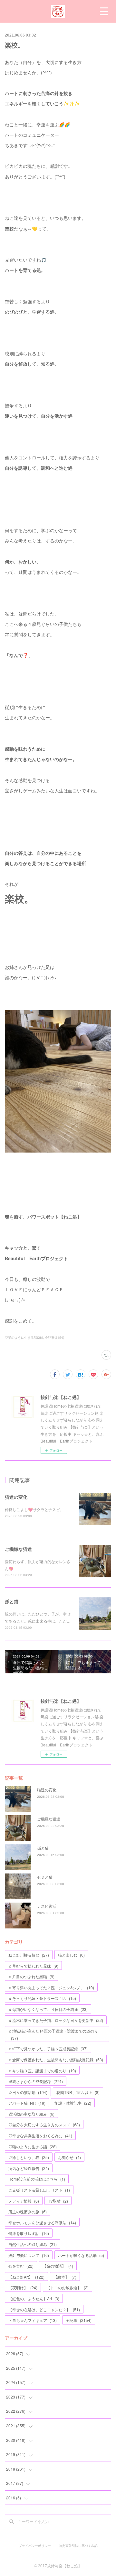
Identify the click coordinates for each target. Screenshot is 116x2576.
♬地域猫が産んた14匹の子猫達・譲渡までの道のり (53, 2034)
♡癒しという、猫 (29, 2157)
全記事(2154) (54, 1337)
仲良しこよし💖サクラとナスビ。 (34, 1509)
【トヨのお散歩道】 (68, 2287)
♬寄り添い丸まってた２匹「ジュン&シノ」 (51, 1987)
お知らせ (69, 2157)
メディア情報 (24, 2201)
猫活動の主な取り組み (31, 2114)
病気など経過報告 (29, 2168)
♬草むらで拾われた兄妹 (33, 1966)
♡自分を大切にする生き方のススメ (44, 2125)
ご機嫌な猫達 (18, 1549)
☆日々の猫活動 (28, 2092)
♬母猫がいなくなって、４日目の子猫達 (48, 2009)
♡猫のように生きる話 (33, 2147)
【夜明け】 (23, 2287)
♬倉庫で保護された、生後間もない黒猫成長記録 (56, 2060)
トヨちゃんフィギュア (33, 2320)
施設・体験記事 (73, 2103)
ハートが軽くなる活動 (81, 2255)
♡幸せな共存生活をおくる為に (40, 2136)
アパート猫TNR (27, 2103)
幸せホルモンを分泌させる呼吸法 (42, 2222)
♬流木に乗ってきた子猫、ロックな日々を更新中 (56, 2020)
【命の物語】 (58, 2266)
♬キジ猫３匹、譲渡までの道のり (42, 2071)
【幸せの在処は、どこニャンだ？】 (44, 2309)
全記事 (79, 2320)
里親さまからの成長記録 (36, 2081)
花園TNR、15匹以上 (78, 2092)
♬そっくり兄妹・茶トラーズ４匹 (42, 1998)
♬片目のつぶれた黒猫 (31, 1976)
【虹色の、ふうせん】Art (34, 2298)
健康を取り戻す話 (29, 2233)
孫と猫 (12, 1601)
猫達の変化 (16, 1497)
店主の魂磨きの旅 (28, 2211)
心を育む (21, 2266)
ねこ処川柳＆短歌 (29, 1955)
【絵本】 (65, 2277)
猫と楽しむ (71, 1955)
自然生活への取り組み (33, 2244)
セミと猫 (45, 1877)
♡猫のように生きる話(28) (24, 1337)
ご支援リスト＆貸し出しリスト (39, 2190)
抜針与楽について (29, 2255)
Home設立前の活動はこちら (37, 2179)
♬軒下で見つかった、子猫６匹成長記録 (48, 2049)
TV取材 (58, 2201)
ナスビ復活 (47, 1906)
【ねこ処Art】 (26, 2277)
